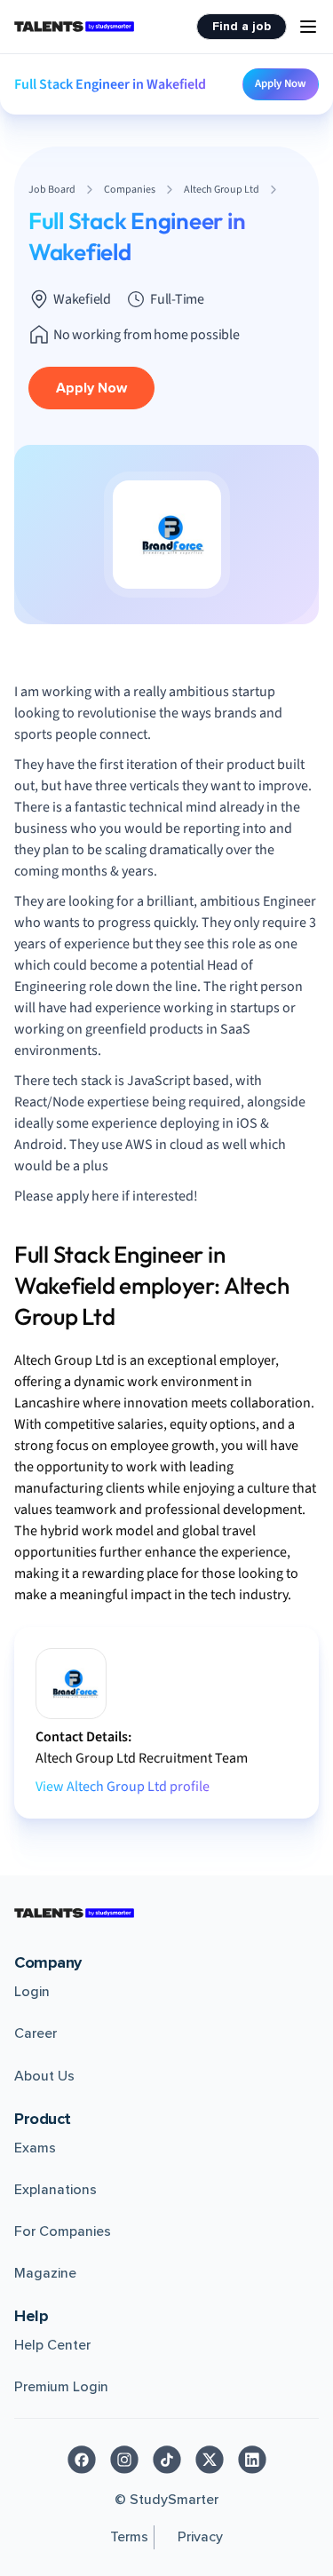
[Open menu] (308, 27)
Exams (35, 2148)
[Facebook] (82, 2460)
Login (32, 1992)
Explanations (55, 2190)
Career (36, 2033)
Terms (129, 2537)
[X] (210, 2460)
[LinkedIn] (252, 2460)
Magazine (45, 2273)
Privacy (200, 2537)
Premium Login (61, 2387)
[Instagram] (124, 2460)
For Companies (63, 2231)
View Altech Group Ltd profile (123, 1787)
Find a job (242, 26)
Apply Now (281, 83)
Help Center (52, 2345)
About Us (44, 2076)
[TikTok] (167, 2460)
